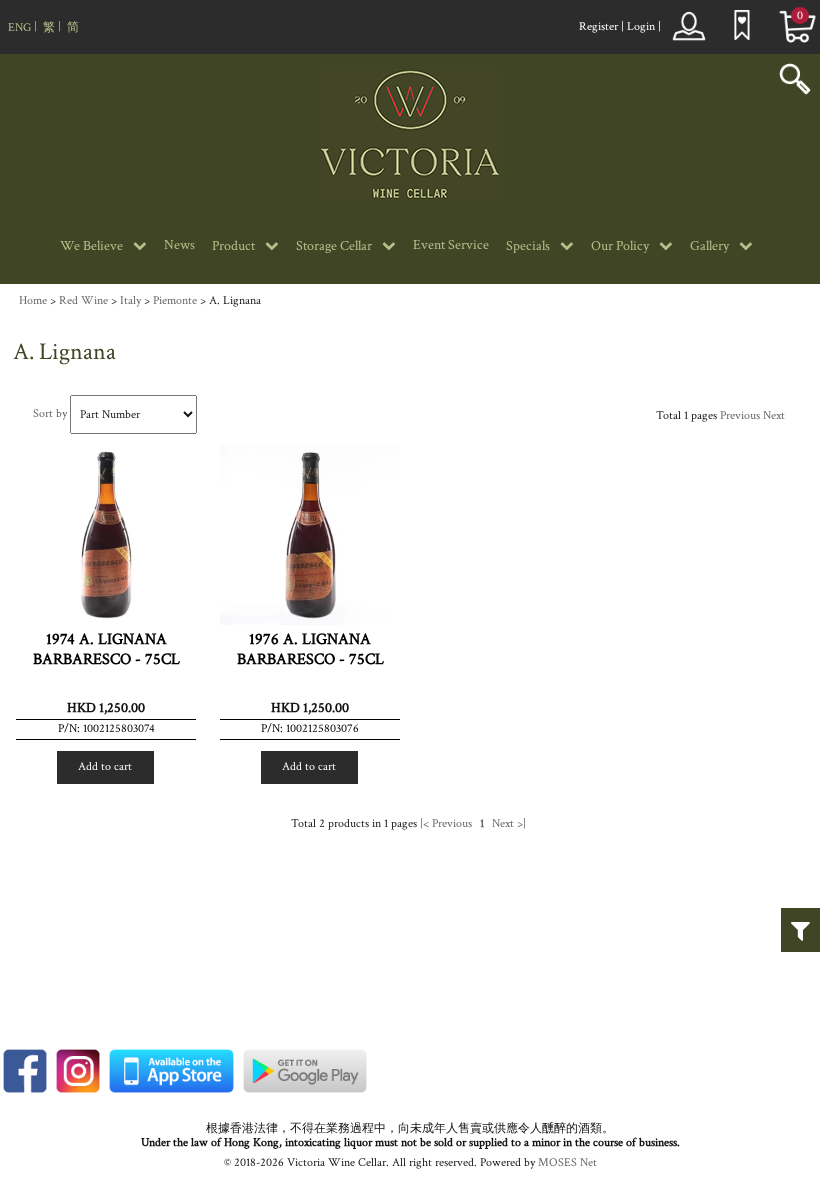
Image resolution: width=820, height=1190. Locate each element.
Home (33, 300)
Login (641, 26)
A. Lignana (235, 300)
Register (598, 26)
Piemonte (175, 300)
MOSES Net (567, 1162)
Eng (19, 27)
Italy (130, 300)
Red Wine (83, 300)
